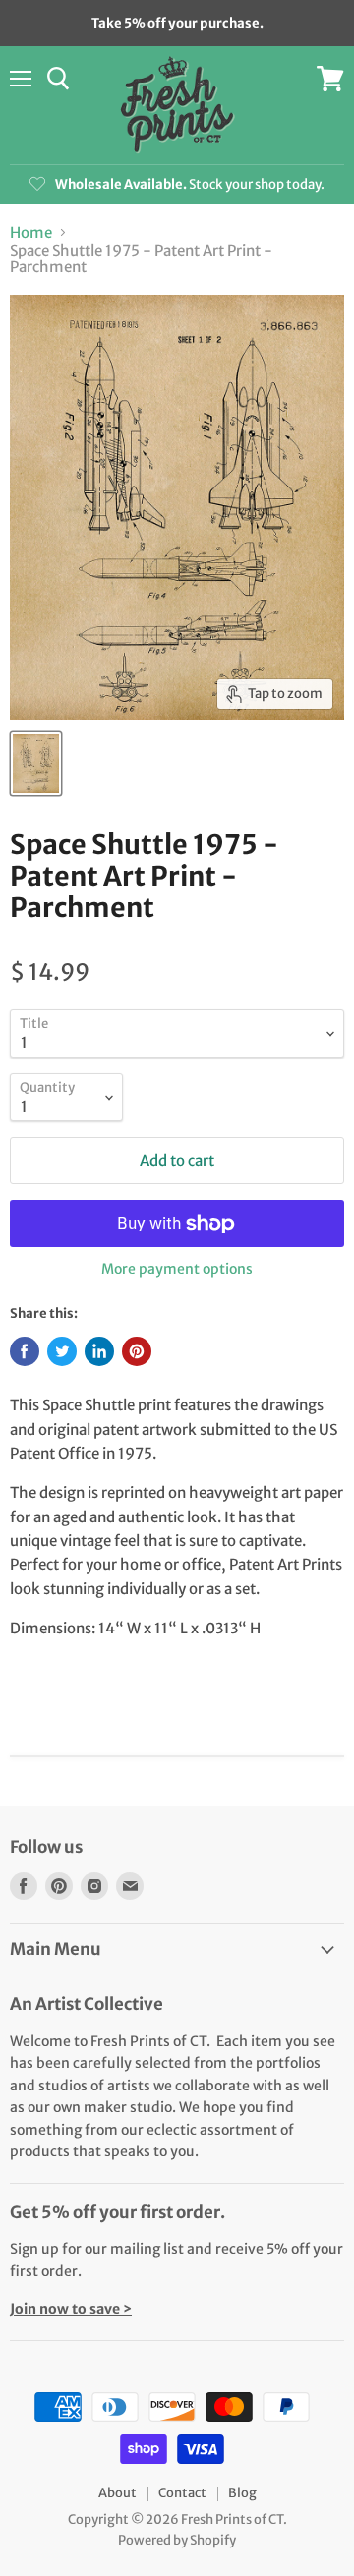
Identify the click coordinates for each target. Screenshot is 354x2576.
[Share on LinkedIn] (99, 1351)
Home (31, 232)
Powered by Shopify (177, 2540)
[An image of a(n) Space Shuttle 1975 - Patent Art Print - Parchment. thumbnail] (36, 764)
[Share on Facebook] (25, 1351)
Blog (242, 2493)
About (118, 2493)
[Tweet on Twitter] (62, 1351)
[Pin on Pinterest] (137, 1351)
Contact (182, 2493)
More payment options (177, 1269)
